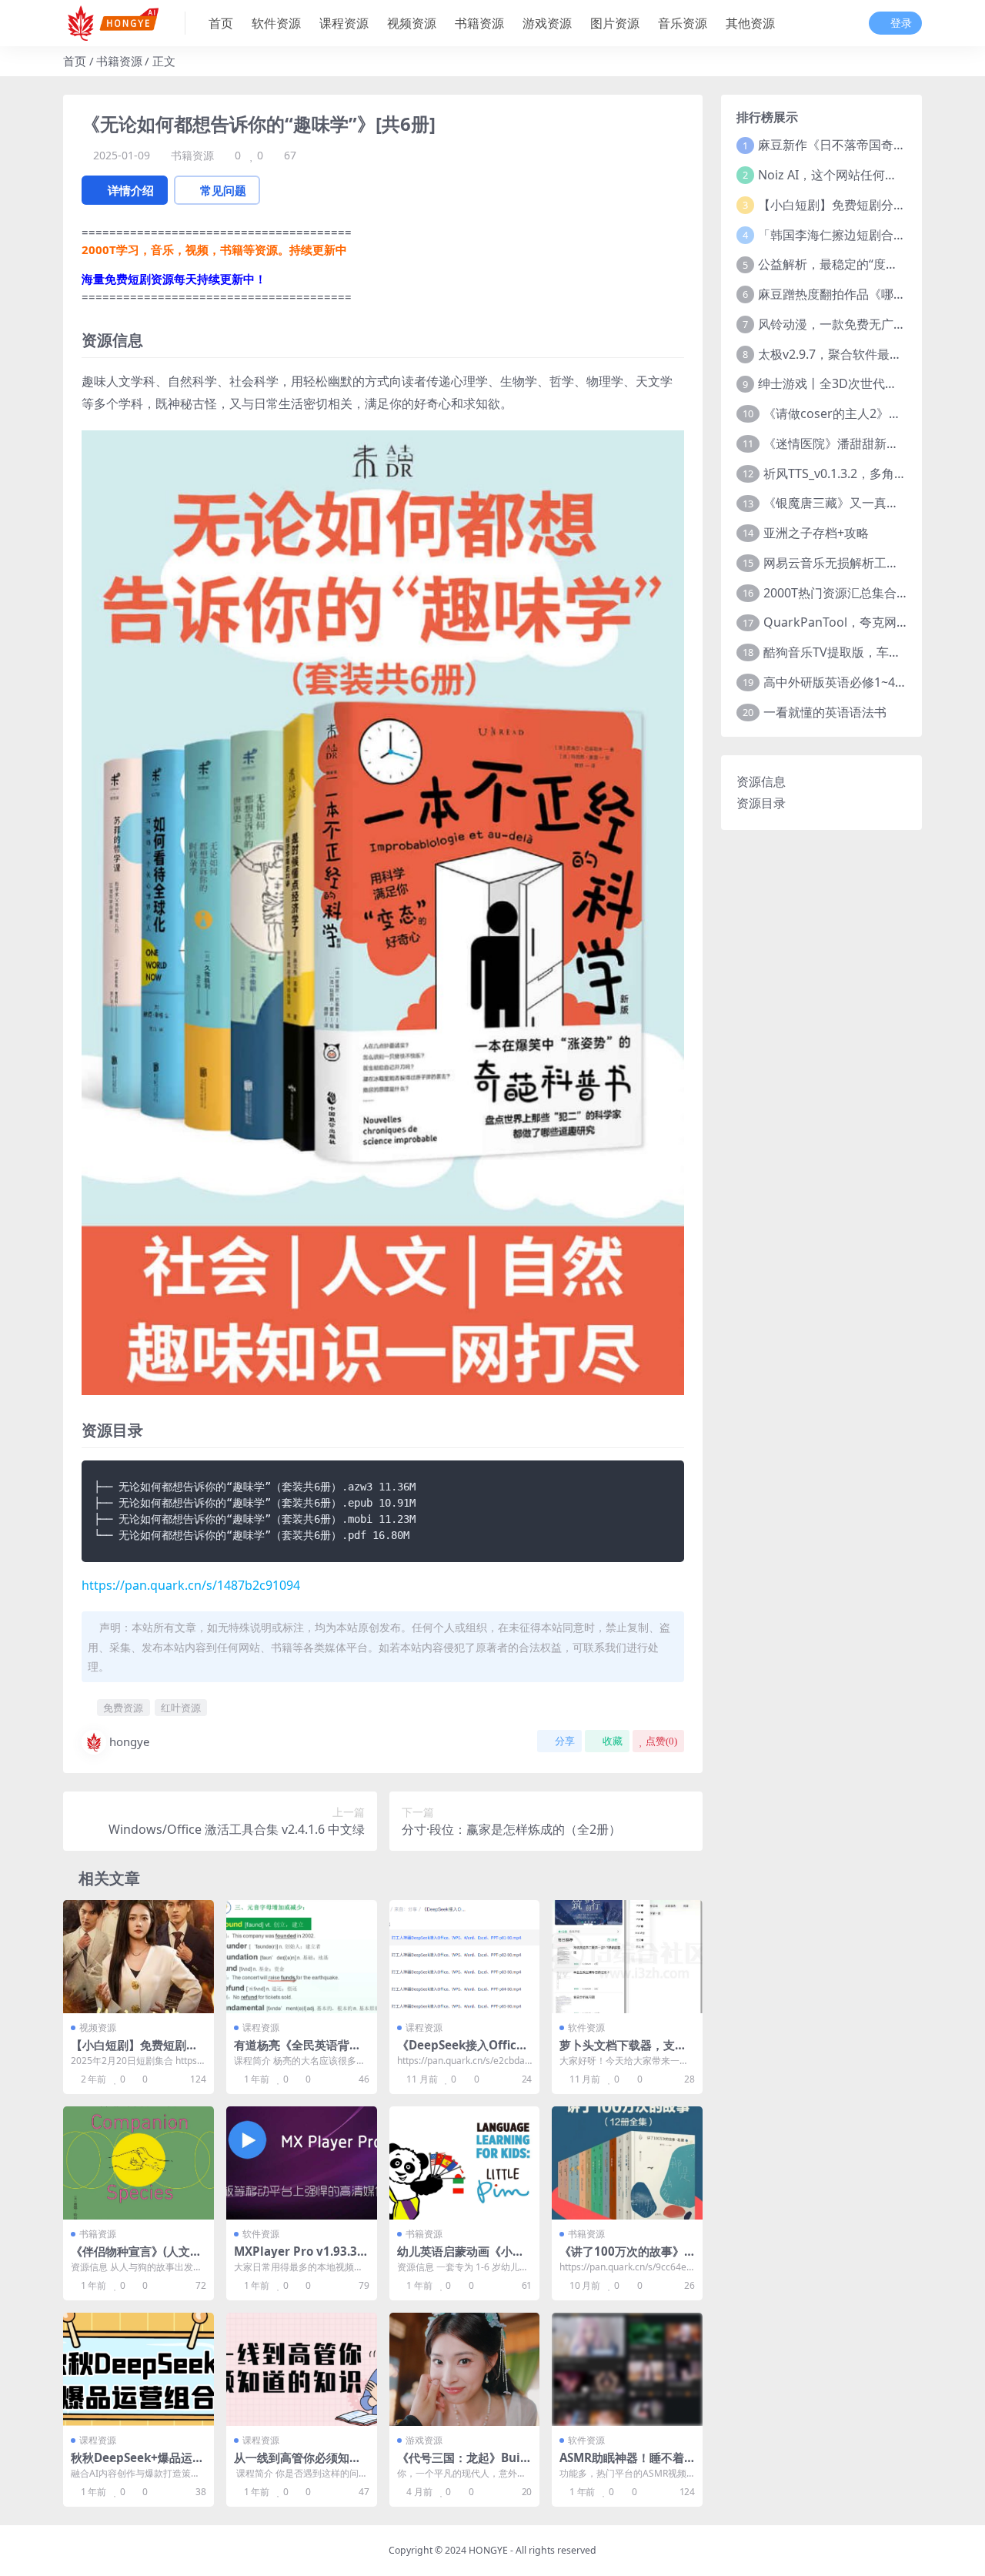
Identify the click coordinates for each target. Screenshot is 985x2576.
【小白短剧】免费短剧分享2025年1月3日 (871, 205)
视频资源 (412, 23)
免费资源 (123, 1708)
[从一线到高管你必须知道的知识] (302, 2369)
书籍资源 (479, 23)
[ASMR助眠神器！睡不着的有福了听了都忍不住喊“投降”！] (627, 2369)
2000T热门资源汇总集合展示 (842, 593)
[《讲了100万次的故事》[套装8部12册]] (627, 2163)
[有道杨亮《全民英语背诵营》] (302, 1957)
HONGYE (488, 2550)
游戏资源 (547, 23)
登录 (901, 23)
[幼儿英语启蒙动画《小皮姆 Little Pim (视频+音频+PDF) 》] (465, 2163)
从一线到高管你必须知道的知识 (297, 2464)
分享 (565, 1741)
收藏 (613, 1741)
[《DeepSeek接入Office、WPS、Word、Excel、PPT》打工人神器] (465, 1957)
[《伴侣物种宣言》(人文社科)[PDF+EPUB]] (139, 2163)
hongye (129, 1741)
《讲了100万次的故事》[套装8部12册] (622, 2258)
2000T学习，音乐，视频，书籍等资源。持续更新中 (214, 249)
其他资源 (750, 23)
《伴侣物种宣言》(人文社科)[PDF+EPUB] (136, 2258)
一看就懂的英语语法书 (825, 712)
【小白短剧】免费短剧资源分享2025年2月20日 (134, 2052)
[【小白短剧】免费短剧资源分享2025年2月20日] (139, 1957)
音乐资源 (683, 23)
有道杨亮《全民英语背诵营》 (297, 2052)
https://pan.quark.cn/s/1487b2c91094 (191, 1585)
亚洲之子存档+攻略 (816, 533)
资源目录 (761, 803)
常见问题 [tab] (223, 190)
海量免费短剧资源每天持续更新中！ (174, 279)
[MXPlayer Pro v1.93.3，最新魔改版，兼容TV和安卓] (302, 2163)
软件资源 (276, 23)
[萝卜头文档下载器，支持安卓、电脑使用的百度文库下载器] (627, 1957)
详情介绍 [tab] (131, 190)
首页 (221, 23)
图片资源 (615, 23)
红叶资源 (181, 1708)
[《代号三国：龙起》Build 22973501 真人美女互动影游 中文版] (465, 2369)
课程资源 (344, 23)
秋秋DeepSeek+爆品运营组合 (137, 2464)
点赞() (661, 1741)
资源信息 (761, 781)
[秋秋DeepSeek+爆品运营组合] (139, 2369)
